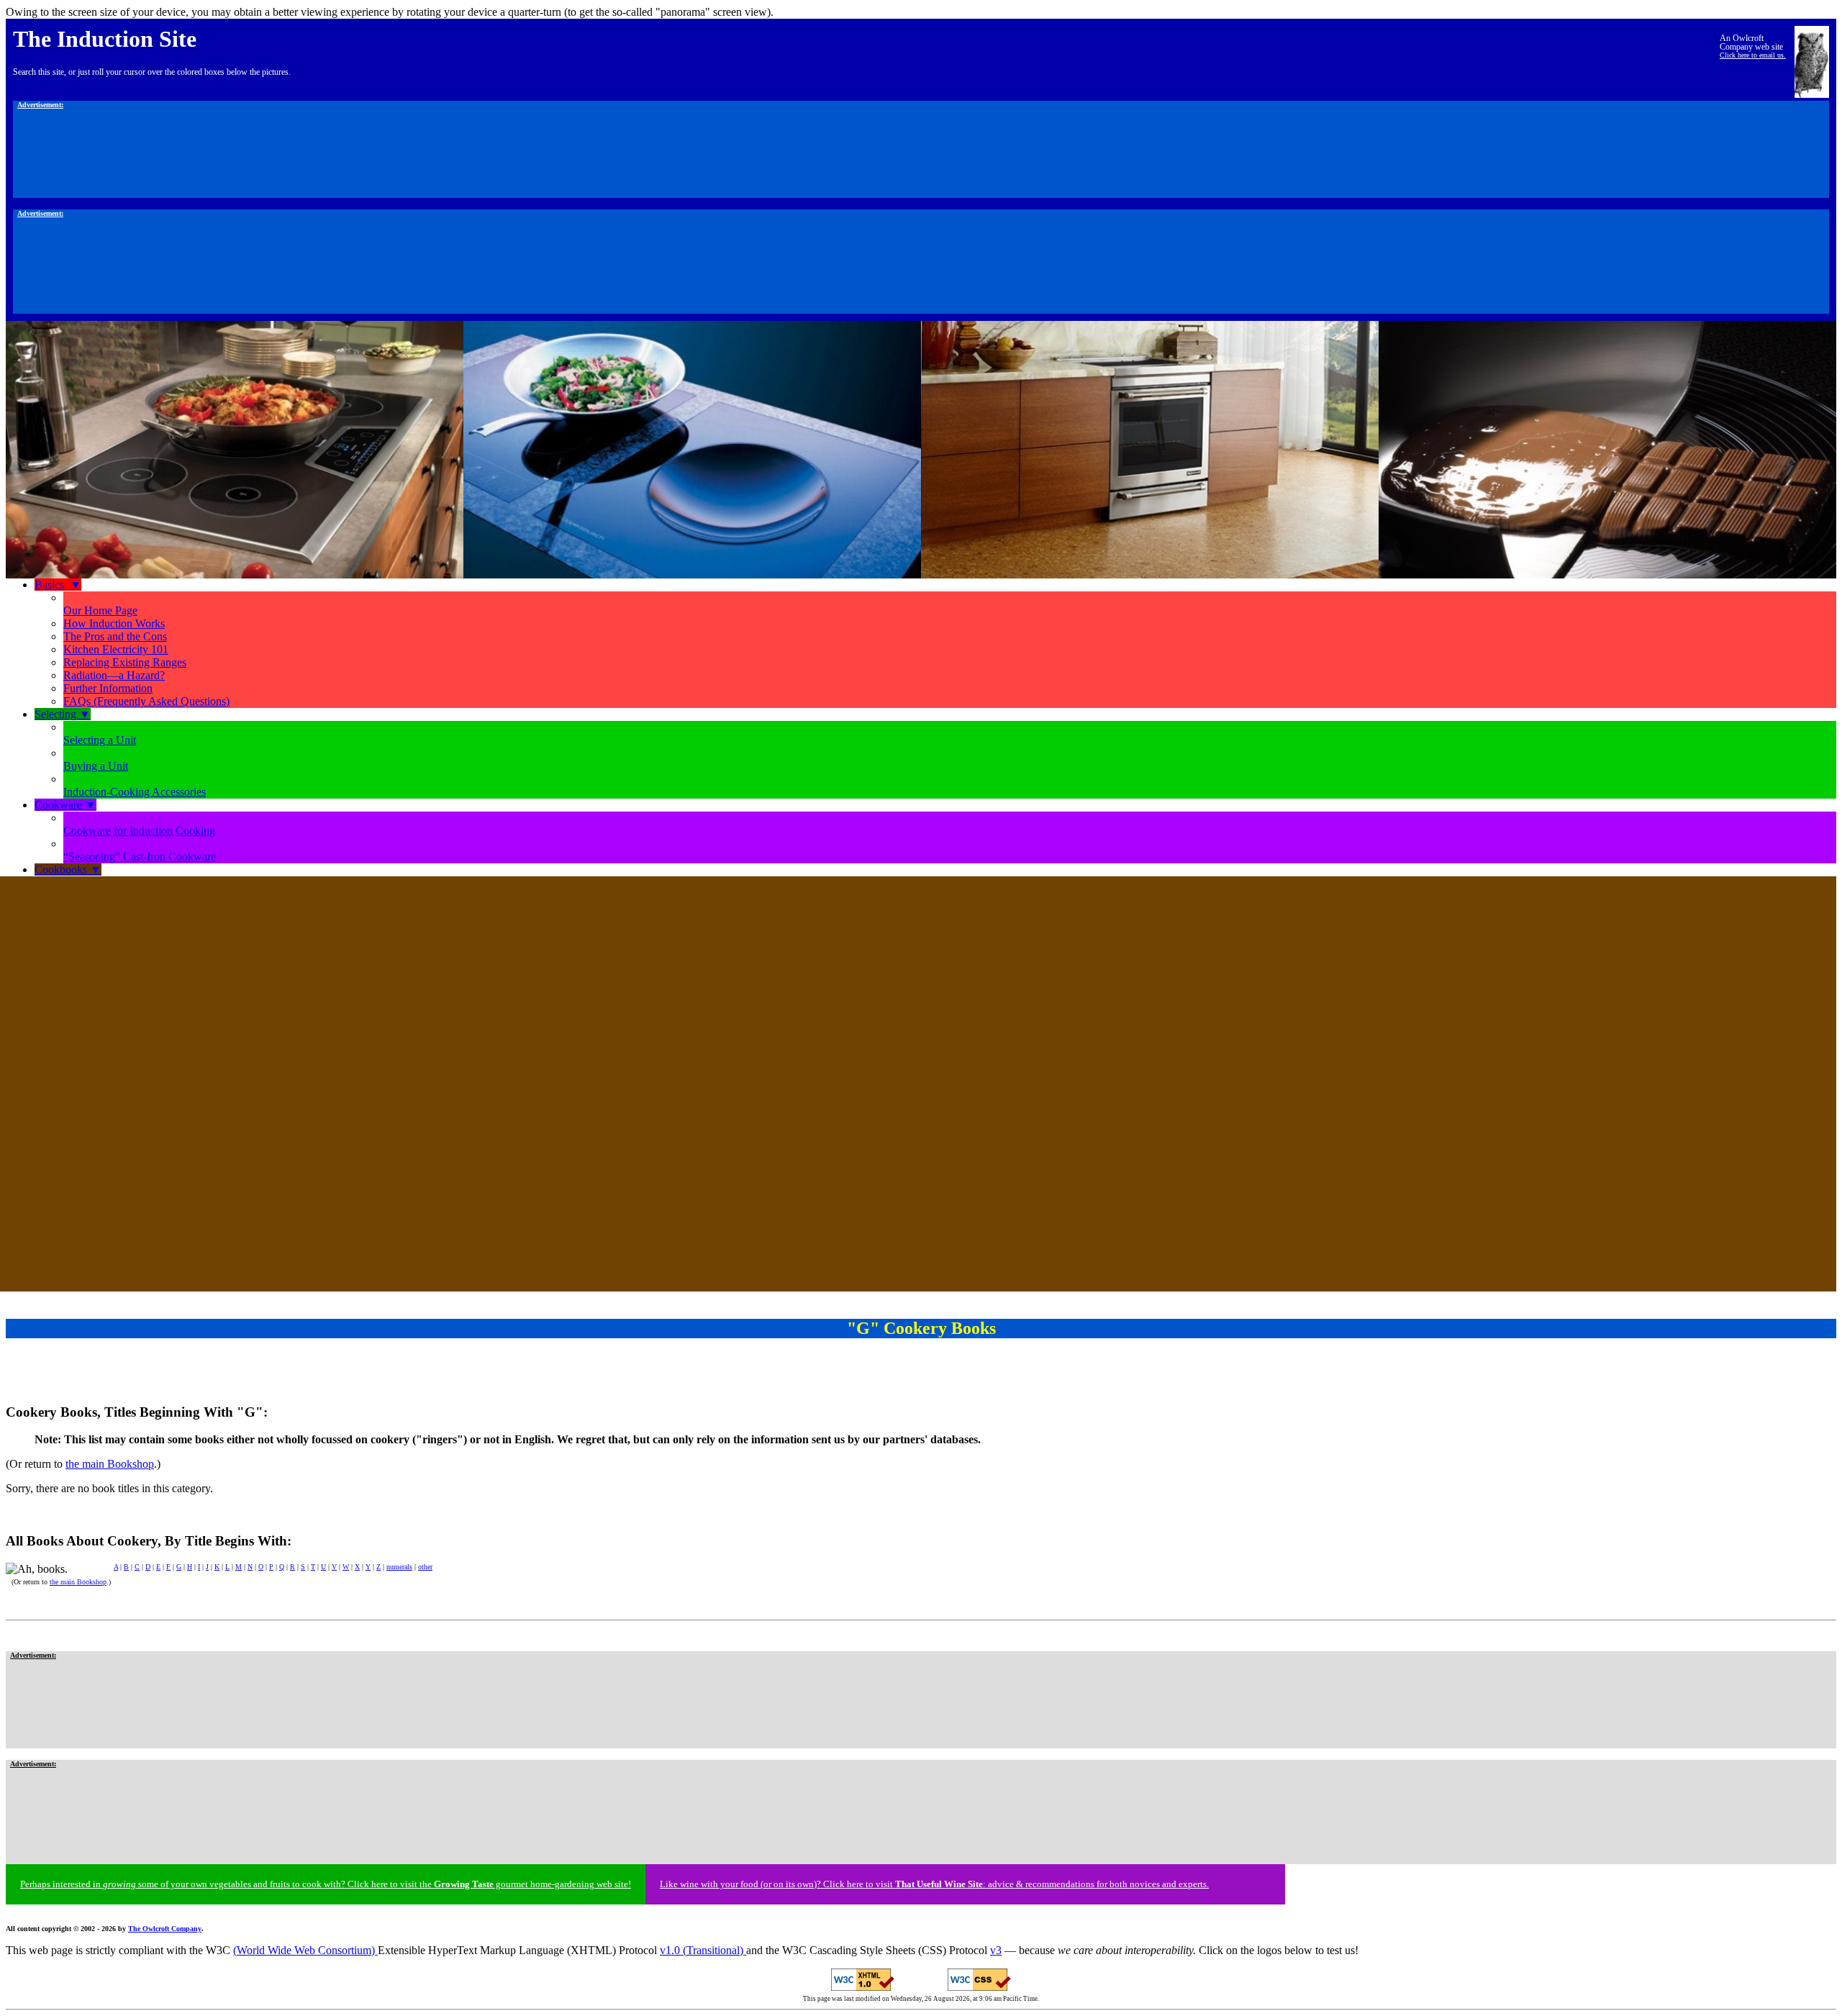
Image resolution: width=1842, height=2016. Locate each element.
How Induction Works (114, 623)
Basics (58, 585)
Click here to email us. (1753, 55)
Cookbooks (68, 869)
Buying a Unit (96, 766)
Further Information (108, 688)
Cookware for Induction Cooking (139, 831)
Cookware (65, 805)
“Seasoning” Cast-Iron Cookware (140, 857)
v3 (996, 1950)
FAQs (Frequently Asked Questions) (146, 701)
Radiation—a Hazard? (114, 675)
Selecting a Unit (100, 740)
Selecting (63, 714)
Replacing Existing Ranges (125, 662)
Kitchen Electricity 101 (116, 649)
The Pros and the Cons (115, 636)
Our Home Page (100, 610)
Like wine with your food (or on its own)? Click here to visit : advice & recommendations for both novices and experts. (934, 1884)
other (425, 1567)
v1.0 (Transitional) (703, 1950)
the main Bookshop (110, 1464)
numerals (399, 1567)
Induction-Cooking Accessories (135, 792)
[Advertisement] (921, 153)
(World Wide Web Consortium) (305, 1950)
